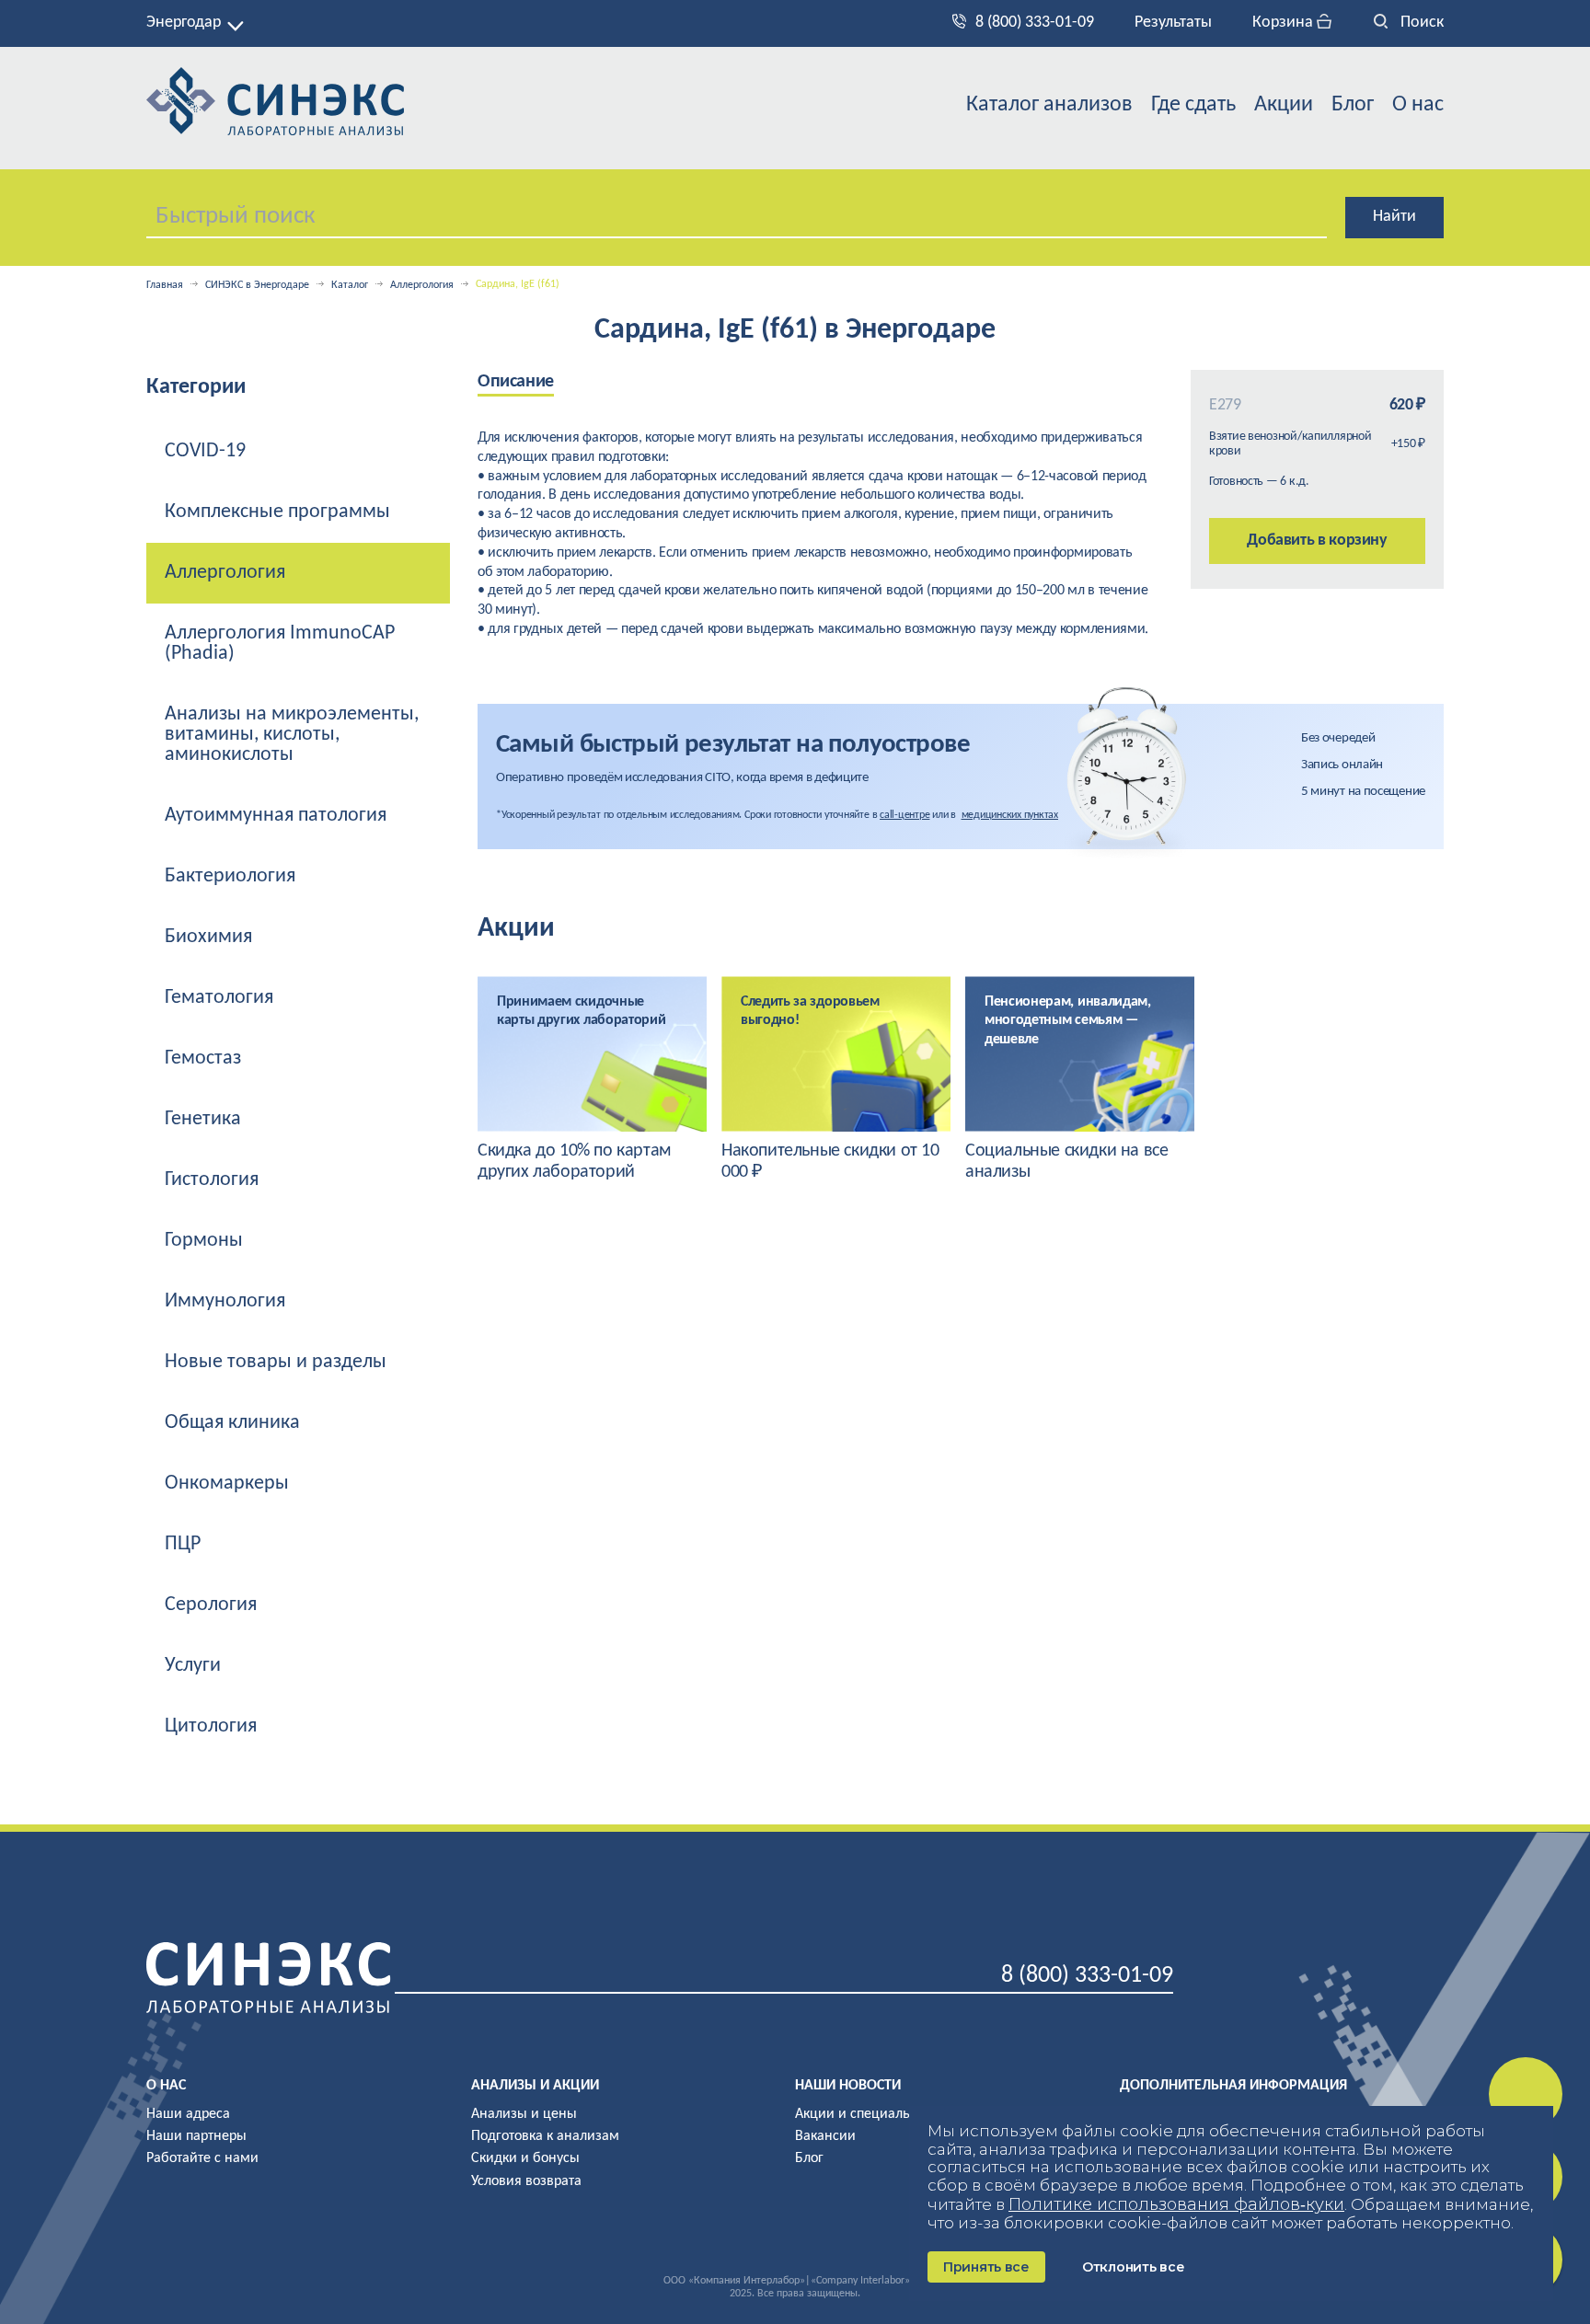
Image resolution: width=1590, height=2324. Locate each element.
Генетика (203, 1119)
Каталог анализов (1049, 105)
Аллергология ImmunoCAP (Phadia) (280, 644)
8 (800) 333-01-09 (1035, 23)
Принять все (986, 2267)
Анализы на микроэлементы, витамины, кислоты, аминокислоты (292, 735)
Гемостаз (203, 1058)
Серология (211, 1605)
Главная (165, 285)
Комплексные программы (277, 512)
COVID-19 (205, 451)
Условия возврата (526, 2181)
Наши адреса (188, 2114)
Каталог (350, 285)
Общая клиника (232, 1423)
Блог (1353, 105)
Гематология (219, 998)
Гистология (212, 1180)
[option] (535, 383)
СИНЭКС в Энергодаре (257, 285)
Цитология (211, 1726)
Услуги (193, 1666)
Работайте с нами (202, 2158)
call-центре (904, 815)
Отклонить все (1133, 2267)
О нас (1418, 105)
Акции (1284, 105)
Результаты (1173, 23)
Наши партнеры (196, 2136)
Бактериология (230, 876)
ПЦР (183, 1544)
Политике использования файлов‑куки (1176, 2204)
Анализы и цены (524, 2114)
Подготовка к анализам (545, 2136)
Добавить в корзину (1317, 541)
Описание (516, 382)
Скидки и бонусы (525, 2158)
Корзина (1285, 23)
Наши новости (848, 2086)
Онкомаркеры (227, 1484)
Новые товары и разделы (276, 1362)
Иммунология (225, 1301)
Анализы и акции (535, 2086)
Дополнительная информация (1233, 2086)
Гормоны (204, 1241)
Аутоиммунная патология (276, 816)
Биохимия (208, 937)
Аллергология (422, 285)
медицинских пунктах (1010, 815)
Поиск (1420, 23)
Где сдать (1193, 105)
